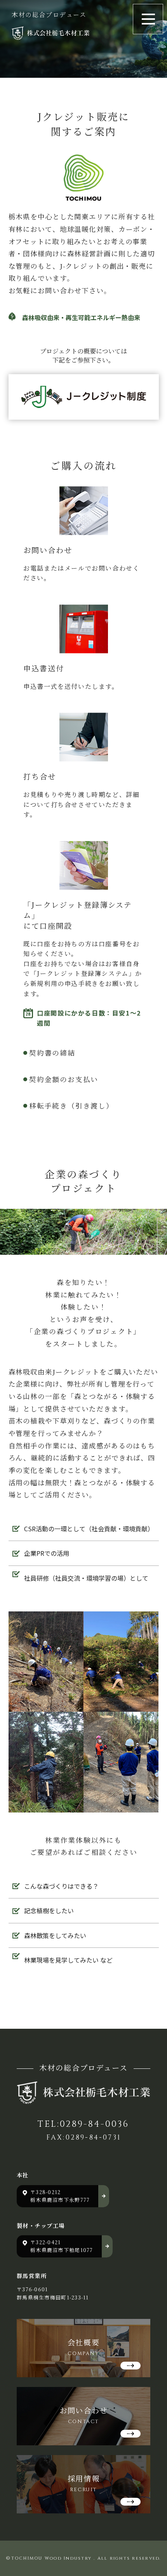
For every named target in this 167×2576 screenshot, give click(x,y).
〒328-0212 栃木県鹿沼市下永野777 (60, 2196)
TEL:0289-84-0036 (83, 2124)
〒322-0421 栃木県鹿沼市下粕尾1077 (62, 2246)
